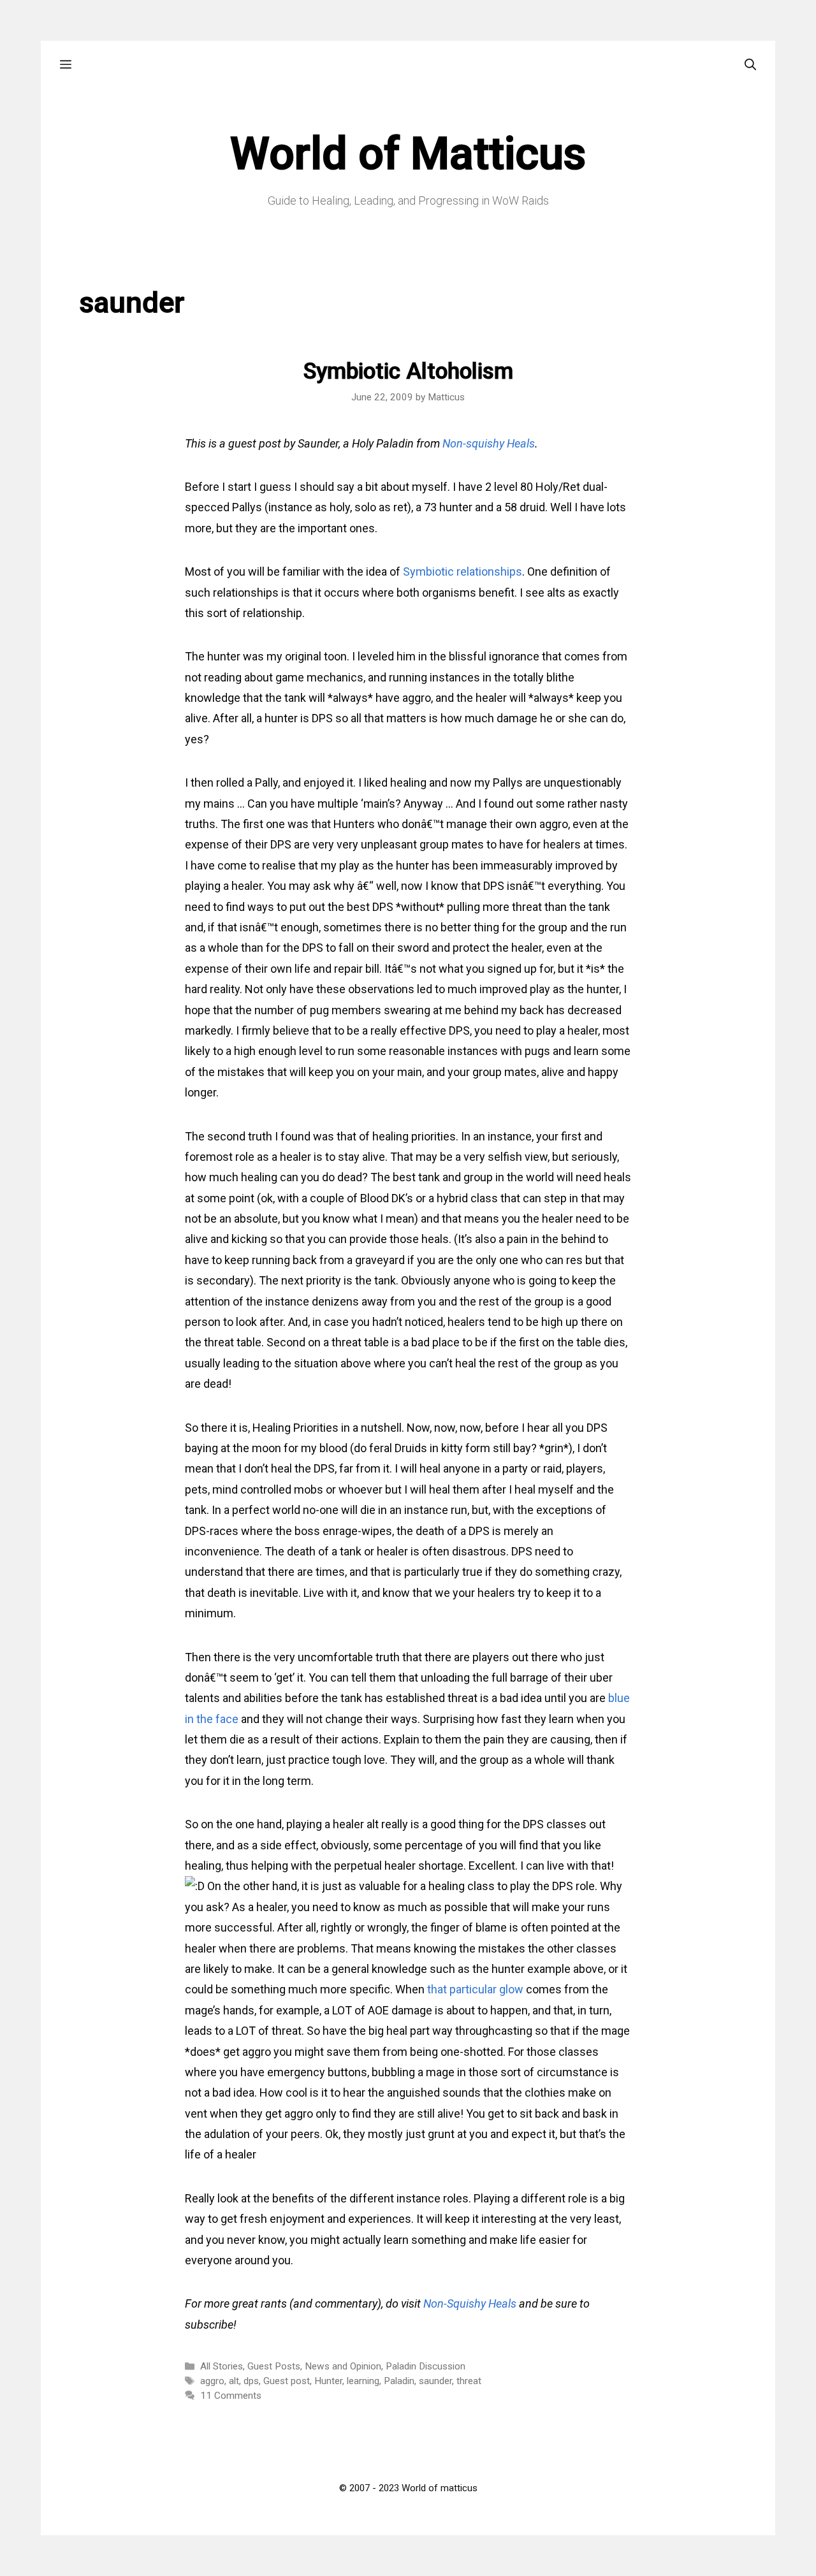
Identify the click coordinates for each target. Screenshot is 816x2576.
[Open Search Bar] (750, 65)
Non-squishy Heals (489, 443)
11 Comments (231, 2396)
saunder (435, 2381)
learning (363, 2381)
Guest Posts (274, 2366)
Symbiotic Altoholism (408, 371)
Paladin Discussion (426, 2366)
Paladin (399, 2381)
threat (469, 2381)
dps (251, 2381)
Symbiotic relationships (463, 571)
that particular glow (475, 1989)
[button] (66, 65)
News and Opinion (343, 2366)
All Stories (222, 2366)
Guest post (287, 2381)
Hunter (328, 2381)
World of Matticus (408, 154)
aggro (212, 2381)
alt (234, 2381)
